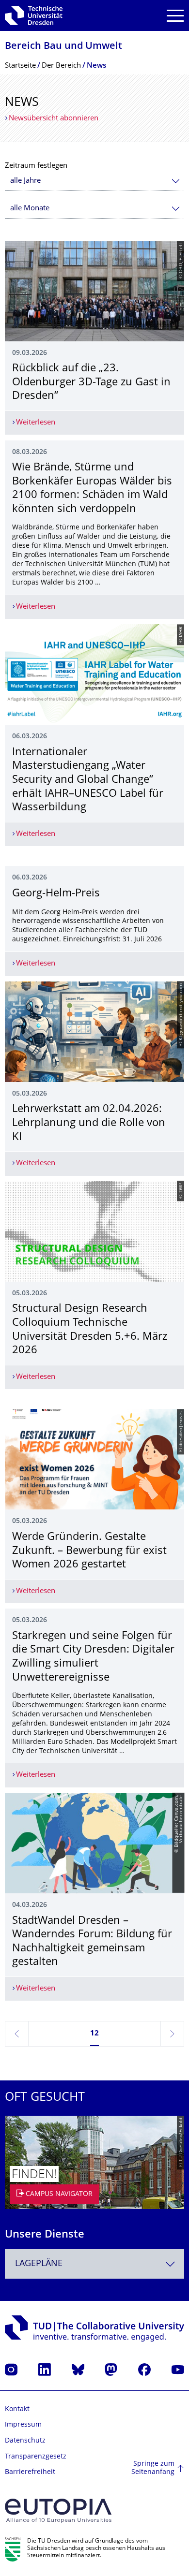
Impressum (23, 2425)
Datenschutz (25, 2441)
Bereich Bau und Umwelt (63, 47)
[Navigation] (175, 16)
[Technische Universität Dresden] (34, 15)
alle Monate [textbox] (30, 209)
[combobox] (94, 181)
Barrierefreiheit (30, 2472)
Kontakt (17, 2409)
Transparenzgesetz (36, 2457)
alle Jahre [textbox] (25, 181)
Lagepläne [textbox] (39, 2264)
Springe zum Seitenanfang (153, 2468)
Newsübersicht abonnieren (54, 119)
